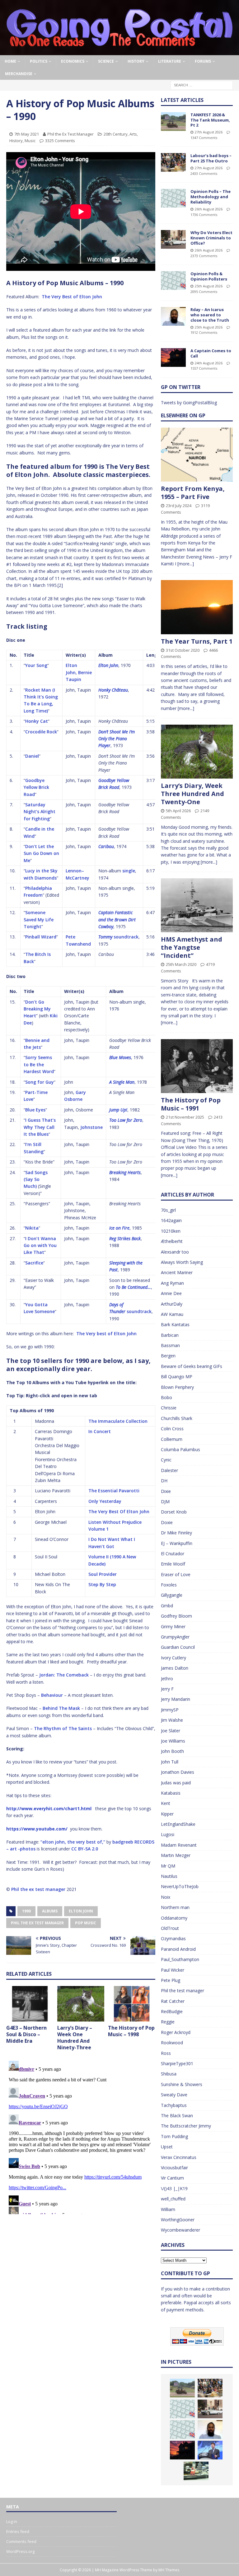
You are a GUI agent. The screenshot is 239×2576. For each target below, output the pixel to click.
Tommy (105, 937)
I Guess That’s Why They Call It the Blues (40, 1127)
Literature (170, 61)
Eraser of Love (176, 1574)
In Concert (100, 1431)
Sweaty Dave (174, 2095)
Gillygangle (172, 1595)
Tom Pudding (174, 2136)
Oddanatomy (174, 1918)
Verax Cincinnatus (179, 2157)
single (129, 871)
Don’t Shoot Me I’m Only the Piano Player (117, 739)
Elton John (108, 665)
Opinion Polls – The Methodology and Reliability (211, 197)
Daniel (32, 756)
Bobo (166, 1397)
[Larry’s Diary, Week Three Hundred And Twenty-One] (197, 752)
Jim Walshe (172, 1720)
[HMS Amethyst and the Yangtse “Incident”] (197, 905)
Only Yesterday (105, 1501)
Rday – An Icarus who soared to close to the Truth (210, 315)
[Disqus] (81, 2136)
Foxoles (169, 1585)
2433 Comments (204, 173)
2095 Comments (204, 292)
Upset (167, 2147)
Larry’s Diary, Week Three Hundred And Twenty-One (192, 794)
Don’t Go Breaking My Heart (37, 1009)
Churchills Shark (177, 1418)
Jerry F (167, 1689)
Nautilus (169, 1876)
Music (30, 141)
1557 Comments (204, 368)
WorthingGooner (178, 2220)
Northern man (175, 1907)
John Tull (170, 1762)
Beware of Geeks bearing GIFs (192, 1366)
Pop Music (86, 1923)
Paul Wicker (173, 1970)
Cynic (166, 1460)
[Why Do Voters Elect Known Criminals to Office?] (173, 239)
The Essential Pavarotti (114, 1491)
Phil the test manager (183, 1991)
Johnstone (91, 1127)
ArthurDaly (172, 1304)
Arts (133, 134)
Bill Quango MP (177, 1377)
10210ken (171, 1231)
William (168, 2209)
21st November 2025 (185, 1117)
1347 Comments (204, 138)
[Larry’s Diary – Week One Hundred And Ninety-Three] (81, 2004)
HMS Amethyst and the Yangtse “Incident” (192, 947)
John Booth (172, 1751)
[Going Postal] (119, 52)
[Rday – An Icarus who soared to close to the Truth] (173, 316)
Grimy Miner (173, 1626)
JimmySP (170, 1710)
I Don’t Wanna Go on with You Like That (40, 1245)
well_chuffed (173, 2199)
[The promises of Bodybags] (210, 2450)
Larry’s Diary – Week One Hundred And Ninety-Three (75, 2037)
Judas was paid (176, 1783)
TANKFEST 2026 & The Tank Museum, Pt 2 (210, 120)
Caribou (106, 846)
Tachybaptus (174, 2105)
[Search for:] (202, 85)
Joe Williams (173, 1741)
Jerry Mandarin (176, 1699)
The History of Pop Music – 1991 (191, 1104)
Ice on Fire (119, 1228)
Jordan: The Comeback (64, 1675)
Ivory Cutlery (173, 1658)
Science (106, 61)
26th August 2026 (209, 209)
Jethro (167, 1679)
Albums (50, 1911)
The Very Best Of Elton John (119, 1511)
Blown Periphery (177, 1387)
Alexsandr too (175, 1252)
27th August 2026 (209, 132)
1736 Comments (204, 215)
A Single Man (122, 1082)
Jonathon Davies (178, 1772)
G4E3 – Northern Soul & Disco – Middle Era (26, 2034)
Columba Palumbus (180, 1449)
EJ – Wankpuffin (177, 1543)
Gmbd (167, 1606)
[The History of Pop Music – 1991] (197, 1066)
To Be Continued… (133, 1287)
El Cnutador (173, 1554)
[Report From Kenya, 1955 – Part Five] (197, 455)
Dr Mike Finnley (176, 1533)
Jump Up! (118, 1110)
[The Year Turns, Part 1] (197, 607)
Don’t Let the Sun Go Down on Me (41, 853)
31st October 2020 (183, 650)
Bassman (170, 1345)
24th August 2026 (209, 363)
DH (164, 1481)
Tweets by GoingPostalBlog (189, 403)
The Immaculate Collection (118, 1421)
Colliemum (172, 1439)
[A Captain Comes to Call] (173, 357)
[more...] (186, 564)
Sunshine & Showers (182, 2084)
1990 (26, 1911)
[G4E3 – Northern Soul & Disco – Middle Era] (30, 2004)
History (136, 61)
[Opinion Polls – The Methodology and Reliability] (173, 198)
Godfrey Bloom (176, 1616)
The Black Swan (177, 2115)
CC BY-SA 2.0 (85, 1849)
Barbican (170, 1335)
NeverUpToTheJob (180, 1886)
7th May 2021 (27, 134)
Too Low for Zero (126, 1120)
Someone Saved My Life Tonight (39, 919)
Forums (203, 61)
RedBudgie (172, 2011)
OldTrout (170, 1928)
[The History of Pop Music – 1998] (132, 2004)
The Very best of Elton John (106, 1334)
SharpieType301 (177, 2063)
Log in (12, 2521)
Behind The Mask (61, 1708)
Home (10, 61)
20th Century (116, 134)
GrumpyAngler (175, 1637)
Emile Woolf (173, 1564)
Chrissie (169, 1408)
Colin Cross (172, 1429)
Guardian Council (178, 1647)
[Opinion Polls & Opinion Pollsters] (173, 281)
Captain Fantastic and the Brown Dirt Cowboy (117, 919)
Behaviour (52, 1695)
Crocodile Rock (41, 732)
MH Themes (169, 2570)
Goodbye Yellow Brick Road (36, 787)
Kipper (167, 1814)
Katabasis (171, 1793)
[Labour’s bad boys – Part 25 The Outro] (173, 162)
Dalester (169, 1470)
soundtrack (126, 937)
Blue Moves (120, 1057)
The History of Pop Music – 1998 (131, 2031)
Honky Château (113, 690)
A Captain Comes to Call (211, 353)
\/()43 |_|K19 (174, 2188)
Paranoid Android (178, 1949)
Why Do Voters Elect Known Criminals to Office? (211, 238)
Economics (73, 61)
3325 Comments (60, 141)
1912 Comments (204, 332)
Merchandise (19, 74)
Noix (166, 1897)
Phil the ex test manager (38, 1889)
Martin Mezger (176, 1855)
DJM (165, 1501)
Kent (166, 1803)
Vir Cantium (172, 2178)
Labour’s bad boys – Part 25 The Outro (211, 158)
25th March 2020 (181, 964)
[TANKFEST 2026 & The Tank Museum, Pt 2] (173, 122)
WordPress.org (20, 2551)
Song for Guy (40, 1082)
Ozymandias (173, 1938)
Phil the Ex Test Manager (70, 134)
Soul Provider (103, 1574)
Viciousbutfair (174, 2168)
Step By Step (102, 1584)
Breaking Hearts (125, 1172)
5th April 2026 (178, 811)
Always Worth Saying (182, 1262)
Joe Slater (171, 1731)
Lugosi (168, 1834)
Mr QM (168, 1866)
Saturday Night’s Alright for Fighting (40, 812)
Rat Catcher (173, 2001)
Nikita (32, 1228)
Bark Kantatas (175, 1324)
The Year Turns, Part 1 (197, 641)
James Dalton (175, 1668)
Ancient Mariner (177, 1272)
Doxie (167, 1522)
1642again (171, 1220)
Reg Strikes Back (125, 1238)
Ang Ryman (172, 1283)
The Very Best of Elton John (72, 297)
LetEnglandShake (178, 1824)
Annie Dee (171, 1293)
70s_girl (168, 1210)
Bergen (168, 1356)
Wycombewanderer (180, 2230)
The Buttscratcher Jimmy (186, 2126)
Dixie (166, 1491)
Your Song (36, 665)
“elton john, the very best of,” (73, 1842)
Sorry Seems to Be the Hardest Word (39, 1064)
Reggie (168, 2022)
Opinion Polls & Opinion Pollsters (209, 276)
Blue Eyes (35, 1110)
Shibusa (169, 2074)
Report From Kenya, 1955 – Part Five (193, 493)
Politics (39, 61)
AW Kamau (172, 1314)
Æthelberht (172, 1241)
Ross (166, 2053)
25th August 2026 (209, 286)
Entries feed (18, 2531)
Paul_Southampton (180, 1959)
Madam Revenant (179, 1845)
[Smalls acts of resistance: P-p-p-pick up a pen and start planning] (196, 2471)
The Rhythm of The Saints (63, 1728)
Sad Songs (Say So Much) (36, 1179)
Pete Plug (171, 1980)
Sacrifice (34, 1263)
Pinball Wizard (41, 937)
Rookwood (172, 2043)
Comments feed (21, 2541)
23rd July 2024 (179, 506)
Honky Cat (37, 721)
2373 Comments (204, 256)
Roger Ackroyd (176, 2032)
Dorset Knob (174, 1512)
